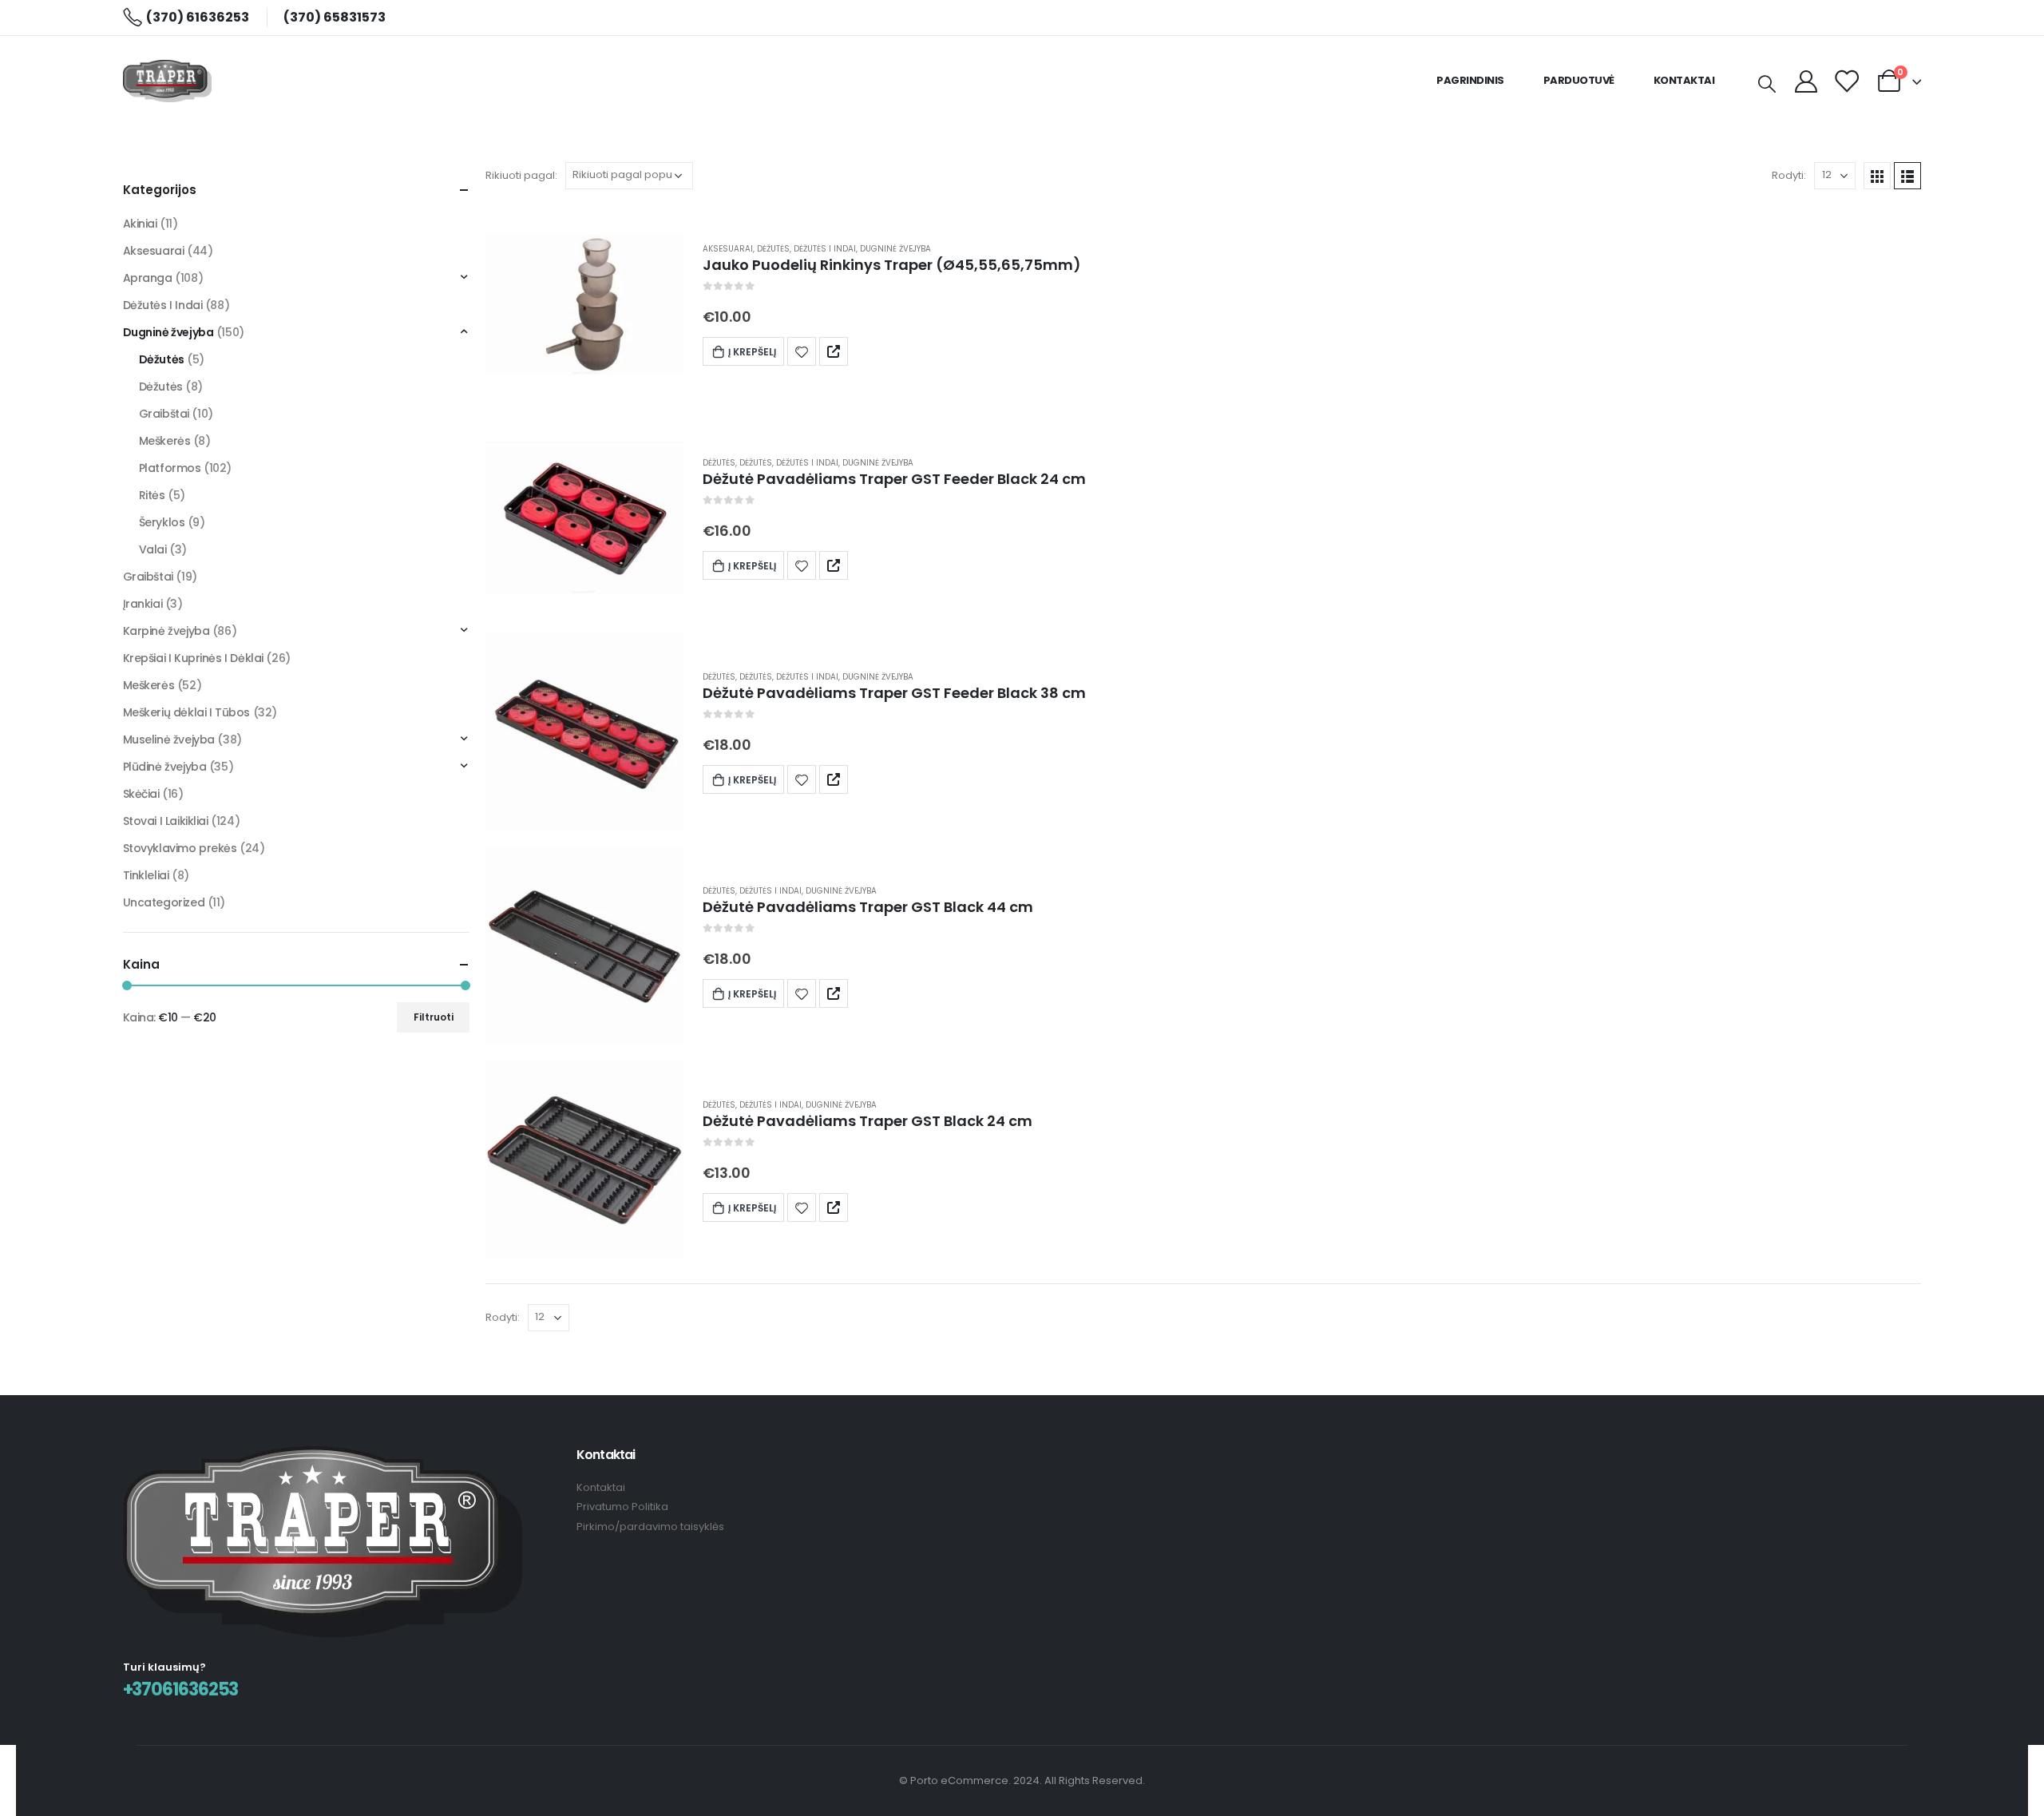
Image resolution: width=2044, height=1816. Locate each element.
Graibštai (164, 414)
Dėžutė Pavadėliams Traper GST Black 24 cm (868, 1121)
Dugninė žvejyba (895, 249)
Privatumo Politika (622, 1507)
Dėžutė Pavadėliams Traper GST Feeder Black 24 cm (894, 479)
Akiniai (140, 224)
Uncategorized (164, 902)
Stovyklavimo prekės (180, 848)
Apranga (148, 278)
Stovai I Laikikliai (166, 821)
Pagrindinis (1470, 80)
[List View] (1907, 176)
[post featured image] (584, 304)
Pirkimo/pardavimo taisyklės (650, 1527)
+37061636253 (181, 1689)
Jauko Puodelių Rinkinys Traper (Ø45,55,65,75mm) (892, 265)
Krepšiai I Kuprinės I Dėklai (193, 658)
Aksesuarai (728, 249)
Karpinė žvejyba (166, 631)
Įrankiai (143, 604)
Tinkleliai (146, 875)
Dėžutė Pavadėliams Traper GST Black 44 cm (868, 907)
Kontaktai (1684, 80)
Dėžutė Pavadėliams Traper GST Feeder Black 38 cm (894, 693)
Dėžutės (773, 249)
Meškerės (165, 441)
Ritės (152, 495)
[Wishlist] (1846, 81)
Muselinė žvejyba (169, 739)
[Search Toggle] (1766, 83)
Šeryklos (162, 522)
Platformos (170, 468)
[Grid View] (1877, 176)
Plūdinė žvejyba (165, 767)
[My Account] (1807, 81)
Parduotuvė (1579, 80)
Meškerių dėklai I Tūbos (186, 712)
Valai (153, 549)
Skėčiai (141, 794)
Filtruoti (434, 1017)
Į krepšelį (752, 352)
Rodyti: (1789, 175)
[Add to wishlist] (802, 351)
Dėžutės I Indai (825, 249)
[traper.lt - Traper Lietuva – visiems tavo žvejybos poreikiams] (167, 81)
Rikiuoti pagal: (521, 175)
